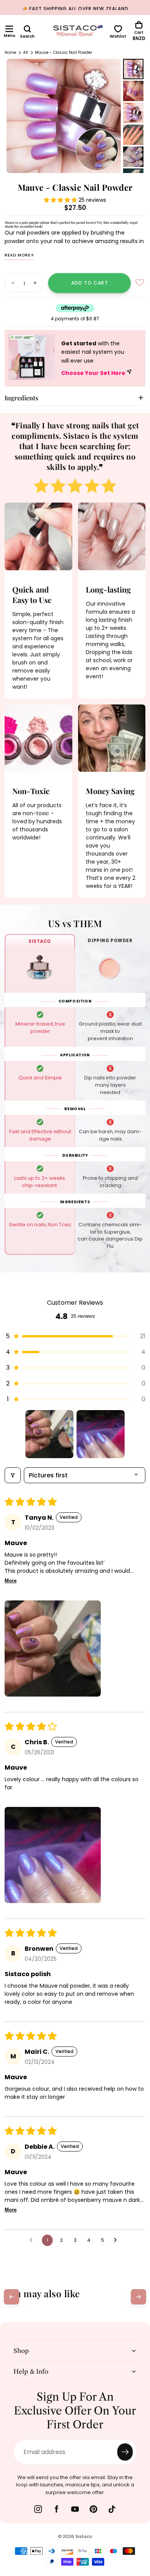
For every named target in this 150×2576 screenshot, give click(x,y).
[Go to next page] (117, 2240)
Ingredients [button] (22, 398)
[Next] (138, 2297)
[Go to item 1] (49, 1434)
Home (10, 52)
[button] (9, 29)
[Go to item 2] (101, 1434)
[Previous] (12, 2297)
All (26, 52)
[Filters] (13, 1475)
